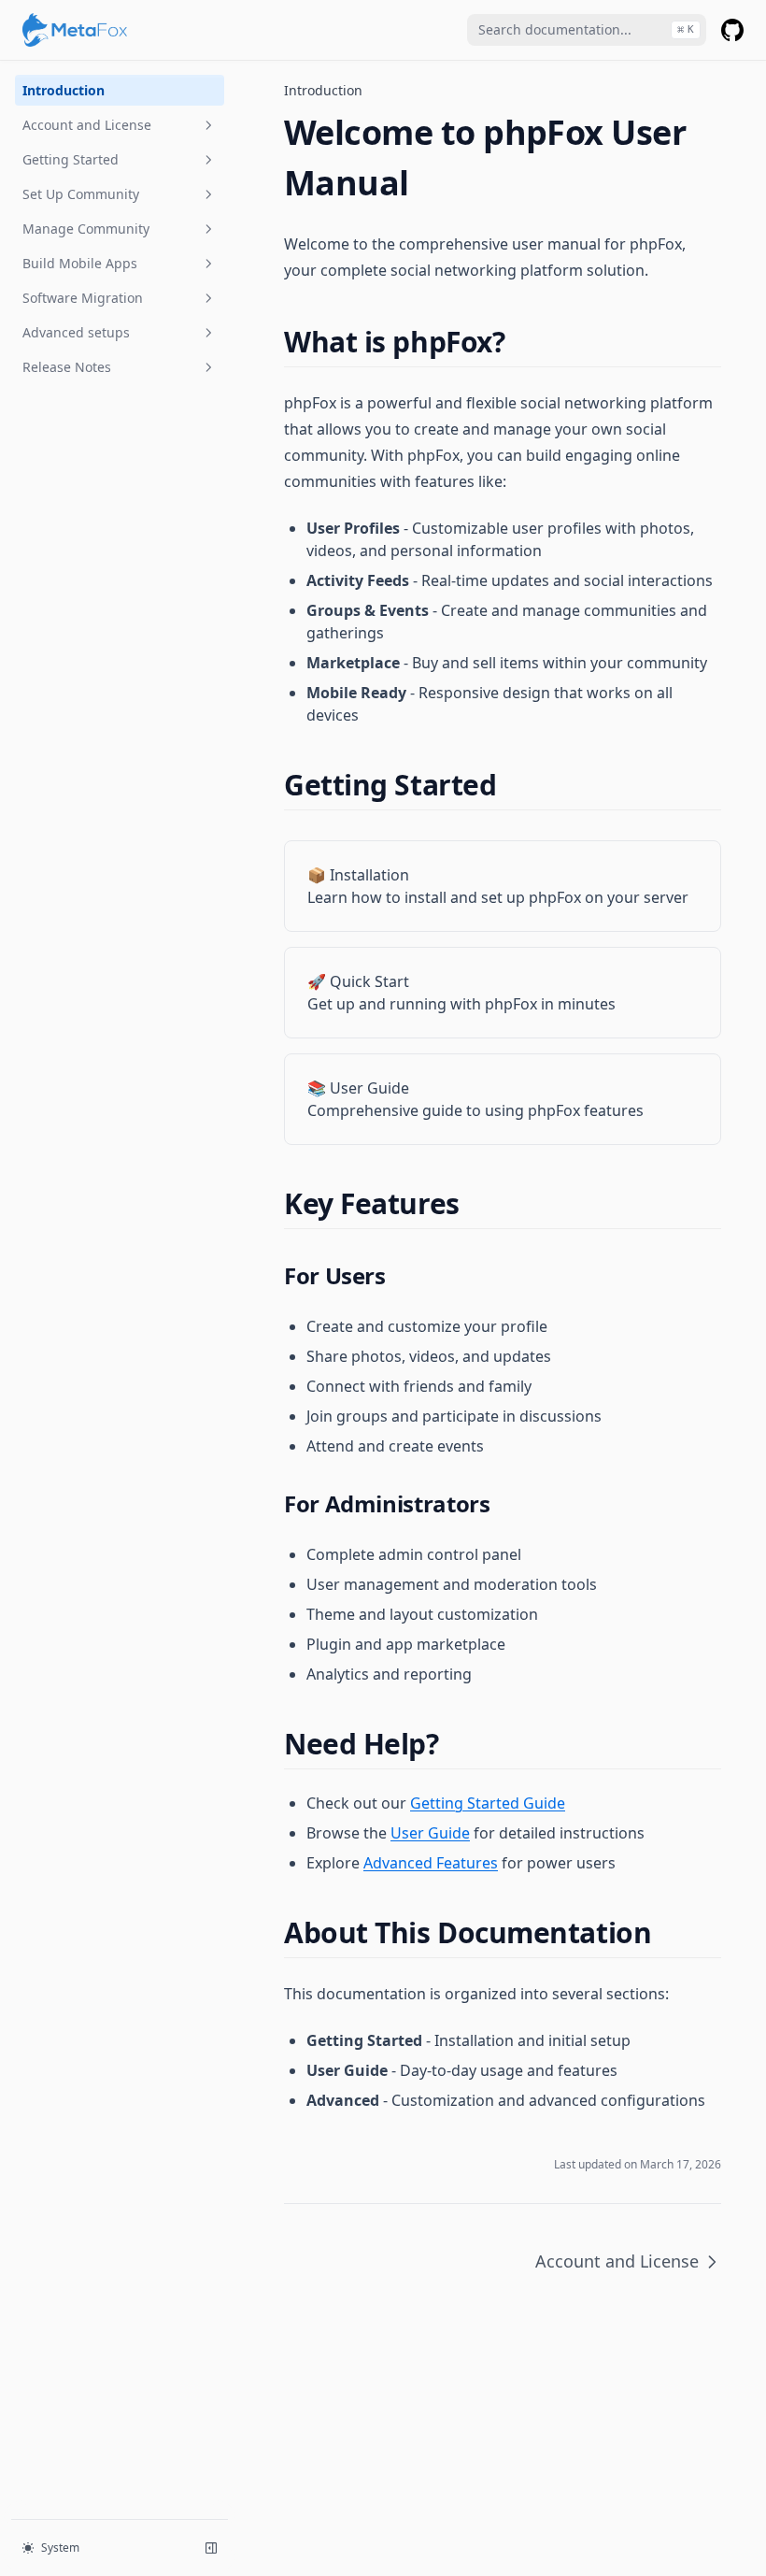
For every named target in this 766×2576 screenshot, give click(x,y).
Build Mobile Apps (80, 263)
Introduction (64, 90)
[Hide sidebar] (211, 2548)
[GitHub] (732, 30)
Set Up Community (81, 194)
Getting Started (71, 159)
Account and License (87, 125)
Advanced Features (431, 1863)
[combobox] (587, 30)
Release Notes (67, 367)
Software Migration (83, 298)
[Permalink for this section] (521, 342)
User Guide (430, 1833)
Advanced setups (76, 332)
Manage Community (86, 229)
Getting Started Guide (488, 1803)
